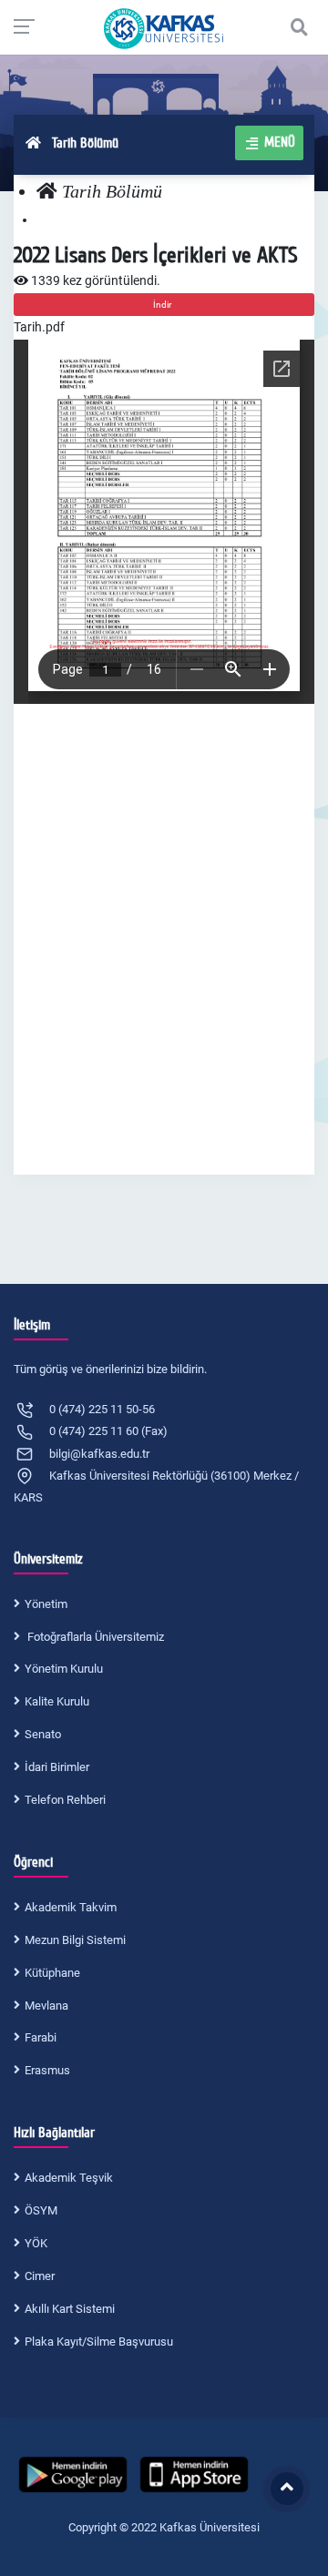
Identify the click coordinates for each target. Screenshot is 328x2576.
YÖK (36, 2243)
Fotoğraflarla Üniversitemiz (94, 1637)
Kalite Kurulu (57, 1701)
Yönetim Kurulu (64, 1669)
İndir (164, 305)
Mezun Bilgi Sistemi (75, 1940)
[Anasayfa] (47, 192)
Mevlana (46, 2006)
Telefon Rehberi (65, 1800)
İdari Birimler (57, 1767)
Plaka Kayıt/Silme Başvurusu (99, 2342)
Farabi (41, 2037)
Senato (43, 1734)
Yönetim (46, 1604)
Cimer (40, 2276)
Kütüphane (52, 1973)
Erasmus (47, 2070)
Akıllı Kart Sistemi (70, 2309)
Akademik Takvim (71, 1907)
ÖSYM (41, 2210)
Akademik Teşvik (69, 2178)
